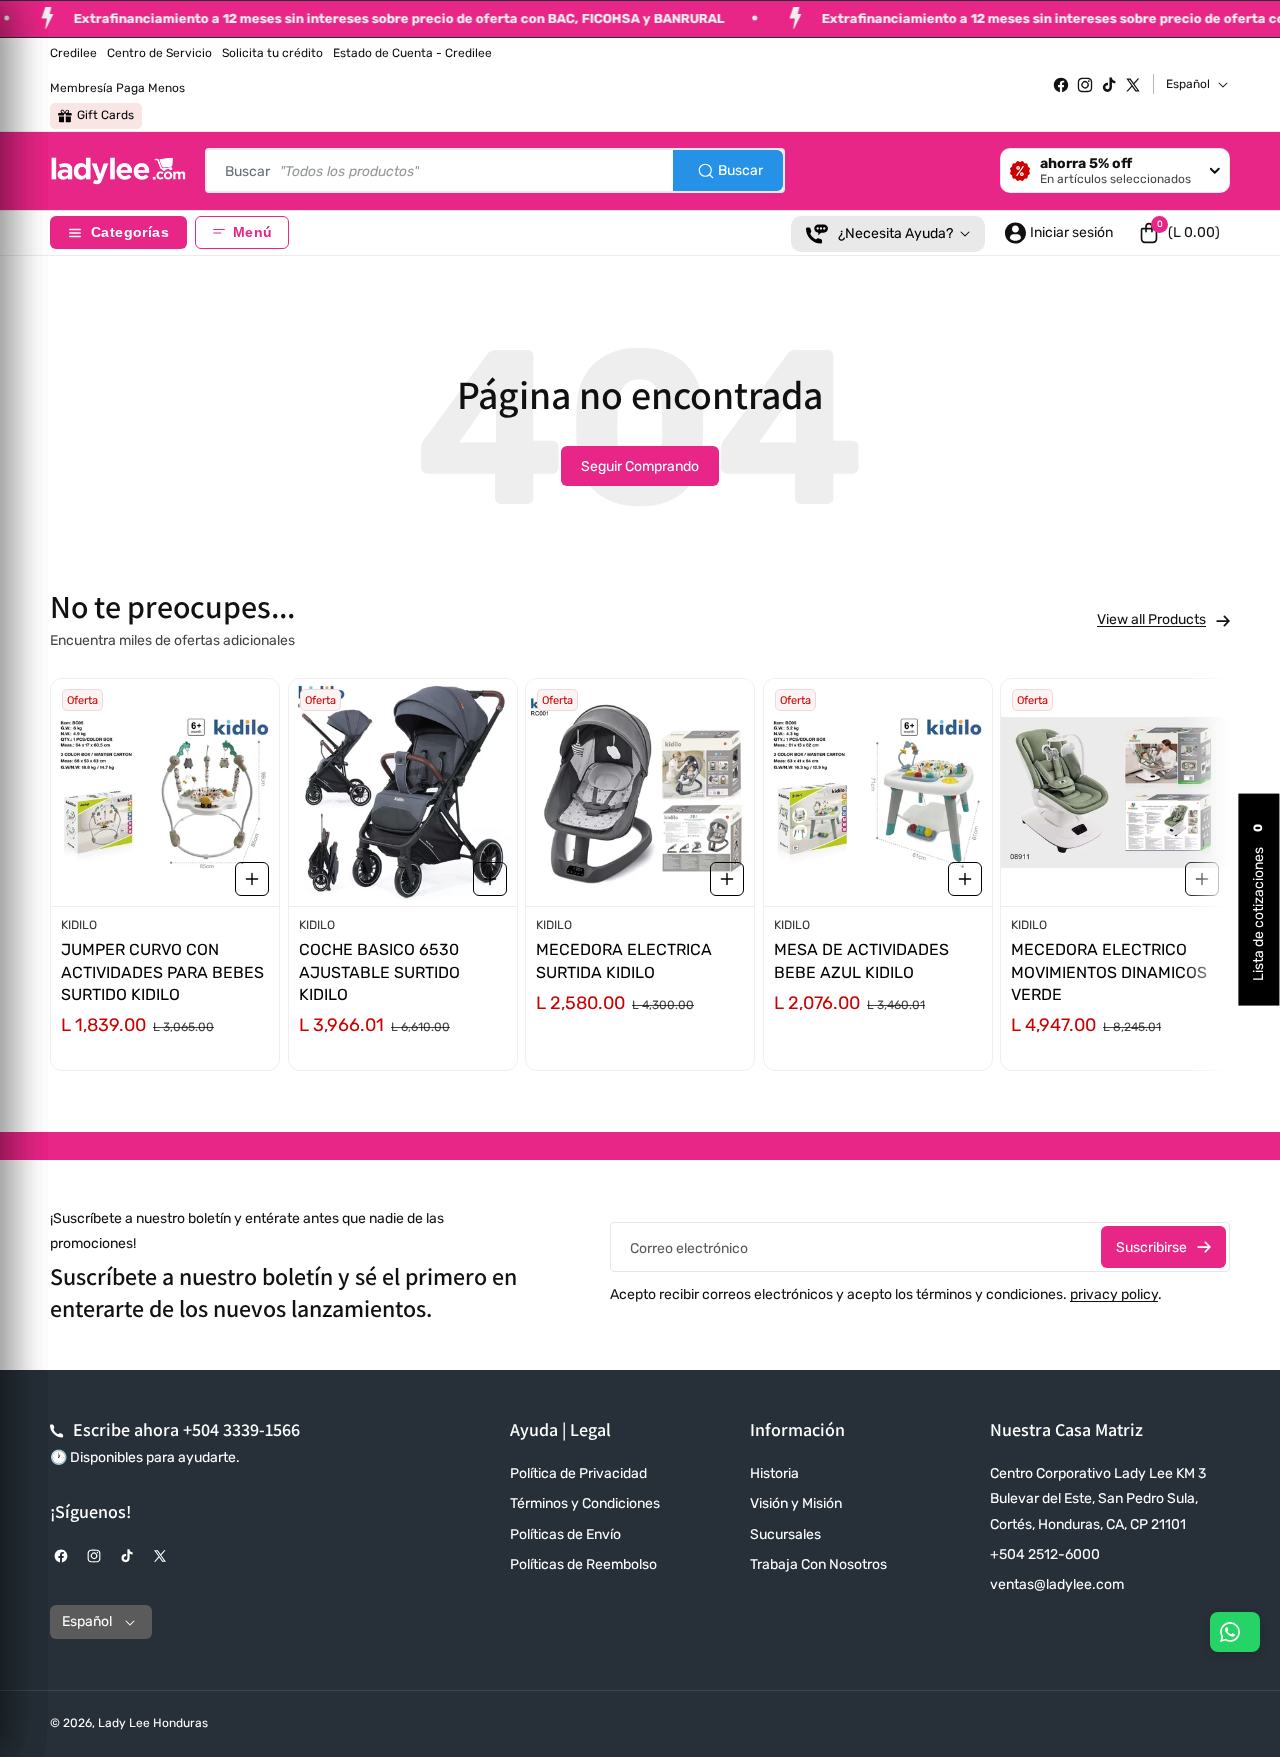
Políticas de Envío (565, 1534)
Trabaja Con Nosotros (818, 1564)
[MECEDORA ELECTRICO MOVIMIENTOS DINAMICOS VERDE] (1115, 792)
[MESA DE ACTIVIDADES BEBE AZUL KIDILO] (878, 792)
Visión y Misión (796, 1503)
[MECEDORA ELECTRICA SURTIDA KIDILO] (640, 792)
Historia (774, 1473)
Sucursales (785, 1534)
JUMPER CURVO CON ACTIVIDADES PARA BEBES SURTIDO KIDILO (162, 973)
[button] (1179, 233)
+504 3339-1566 (241, 1429)
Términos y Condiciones (585, 1503)
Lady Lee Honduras (153, 1723)
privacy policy (1114, 1294)
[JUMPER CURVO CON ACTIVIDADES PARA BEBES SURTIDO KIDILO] (165, 792)
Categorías (130, 232)
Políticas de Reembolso (583, 1564)
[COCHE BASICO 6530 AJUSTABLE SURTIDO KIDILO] (403, 792)
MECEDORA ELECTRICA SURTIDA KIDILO (624, 961)
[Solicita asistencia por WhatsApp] (1235, 1632)
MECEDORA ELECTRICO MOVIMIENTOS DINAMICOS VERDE (1109, 973)
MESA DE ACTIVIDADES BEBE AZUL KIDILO (861, 961)
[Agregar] (252, 879)
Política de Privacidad (578, 1473)
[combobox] (495, 170)
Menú (252, 232)
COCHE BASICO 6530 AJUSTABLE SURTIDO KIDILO (379, 973)
